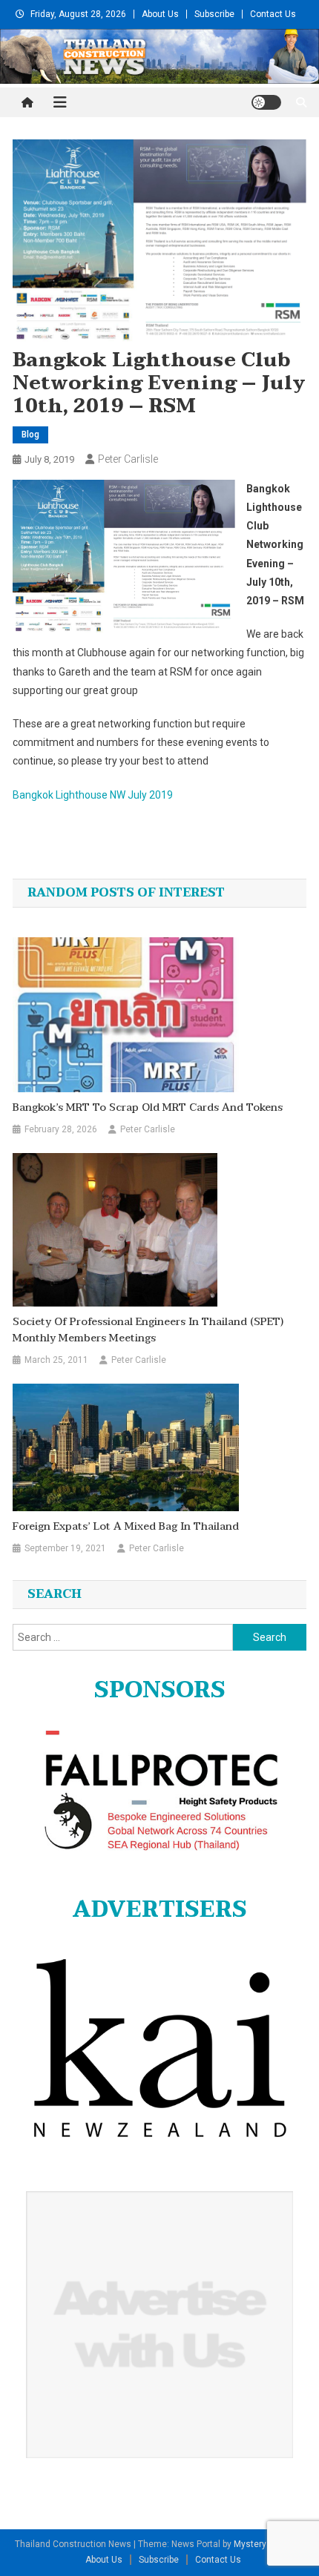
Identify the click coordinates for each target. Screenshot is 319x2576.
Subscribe (214, 14)
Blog (30, 435)
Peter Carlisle (128, 459)
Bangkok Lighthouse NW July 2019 (93, 795)
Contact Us (273, 14)
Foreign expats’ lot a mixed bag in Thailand (126, 1527)
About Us (160, 14)
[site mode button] (266, 102)
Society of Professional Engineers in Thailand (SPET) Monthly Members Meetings (148, 1330)
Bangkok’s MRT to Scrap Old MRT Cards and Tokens (148, 1108)
